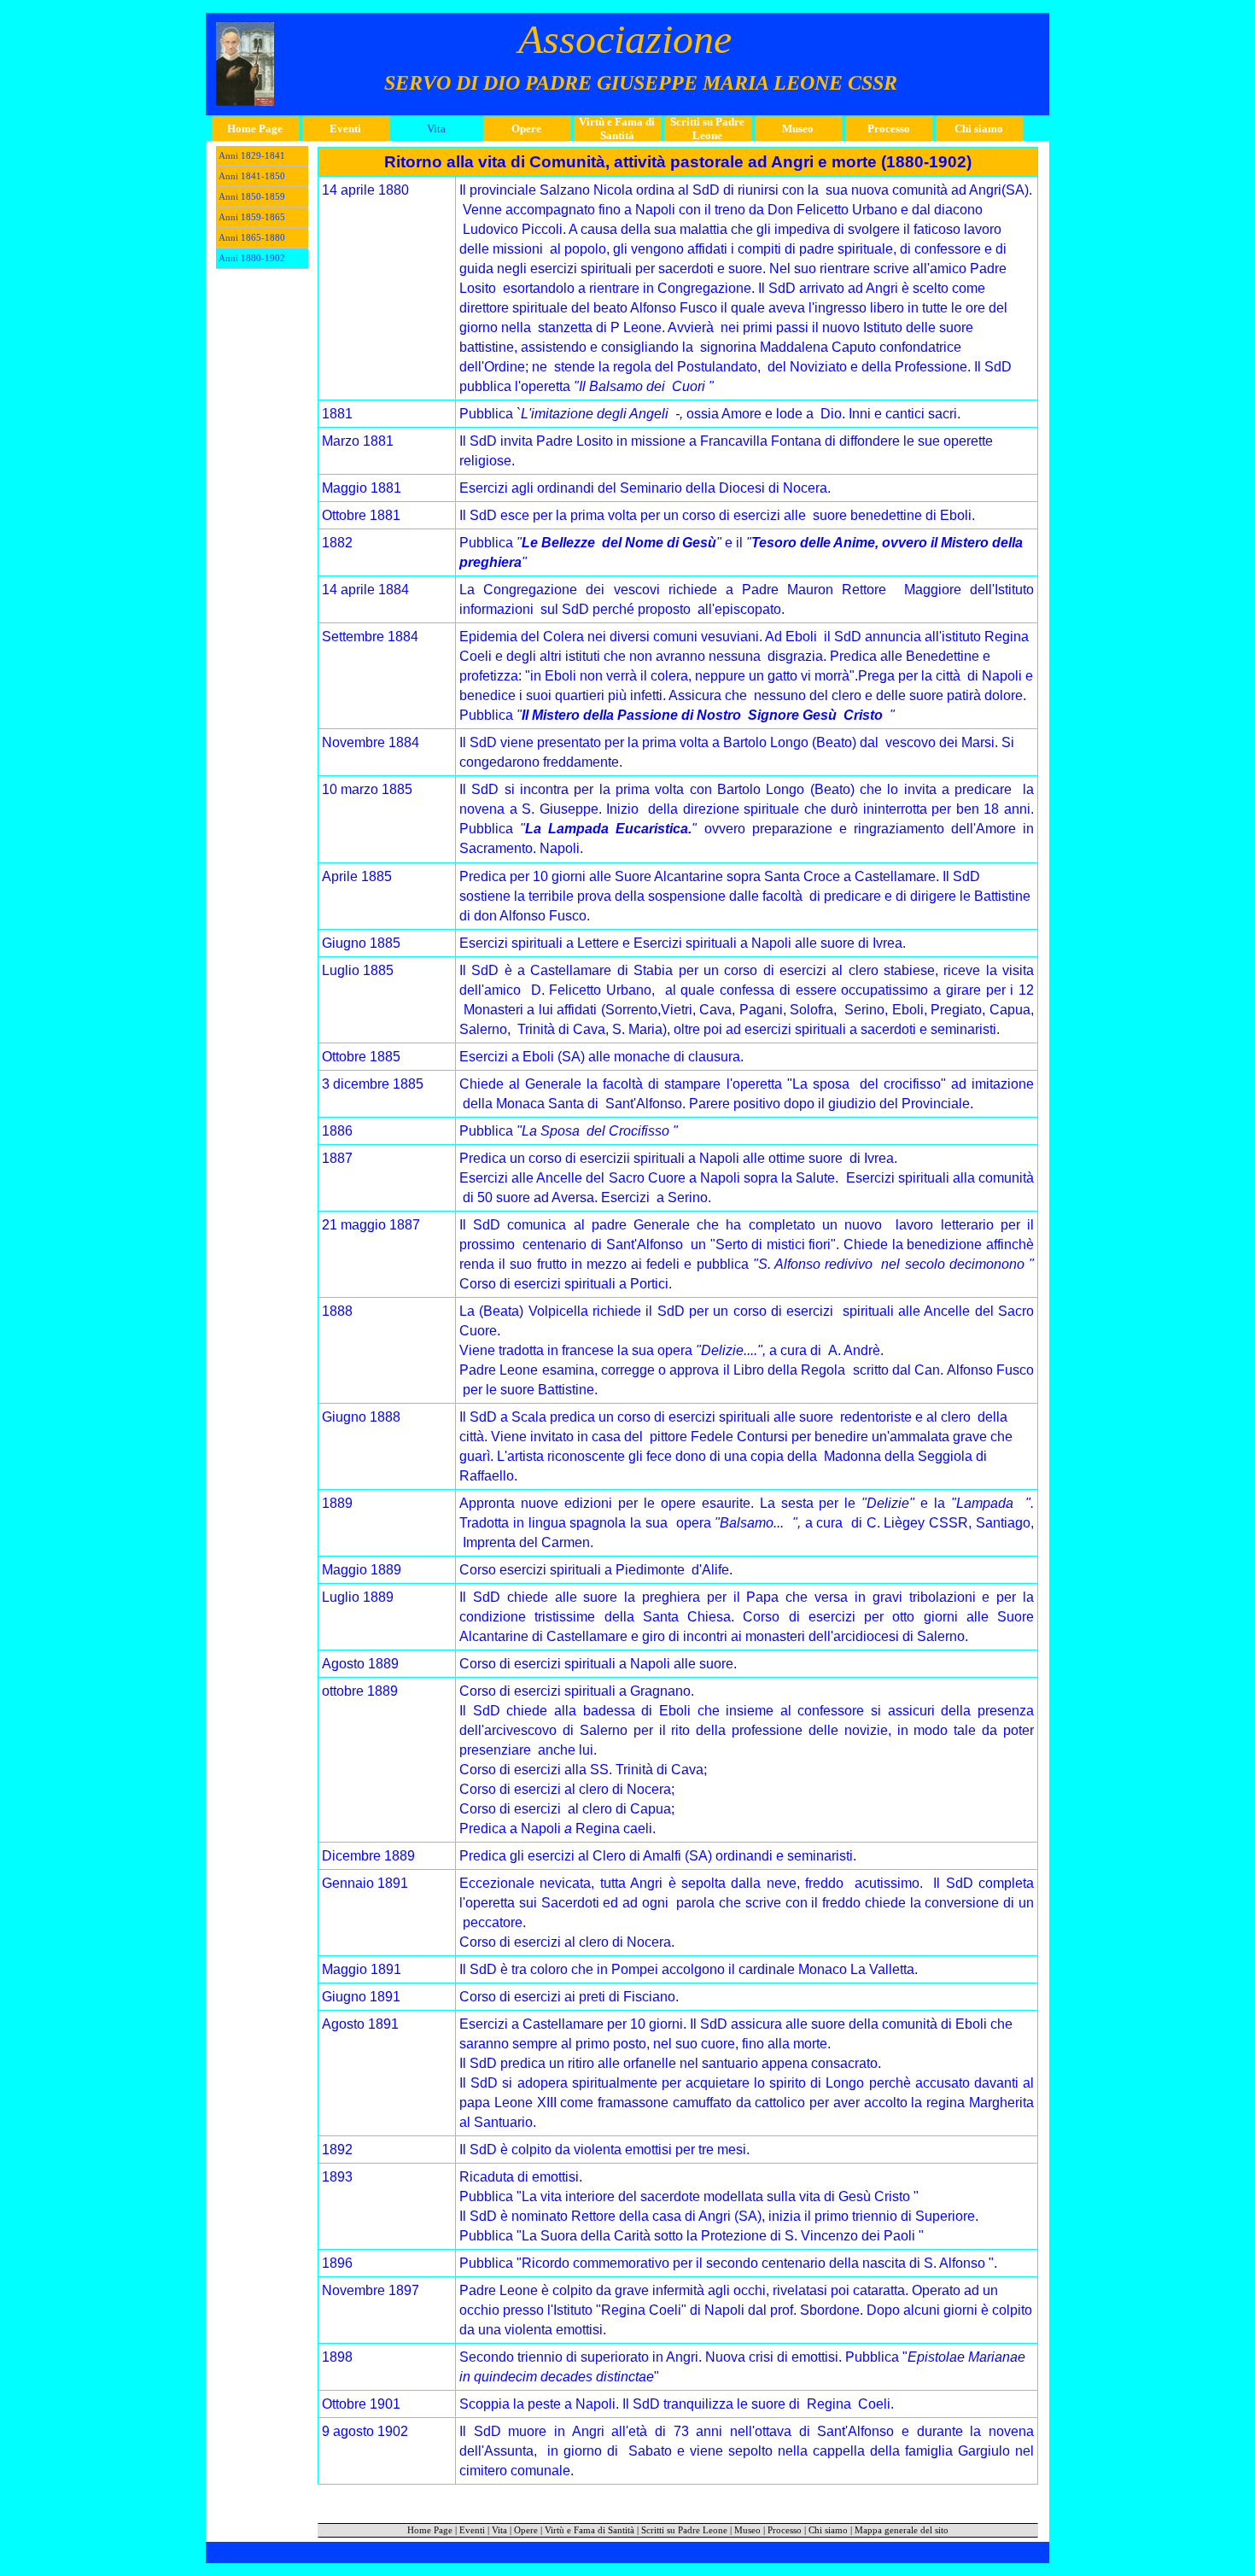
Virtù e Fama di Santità (590, 2530)
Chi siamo (828, 2530)
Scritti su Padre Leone (684, 2530)
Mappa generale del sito (902, 2530)
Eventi (472, 2530)
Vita (499, 2530)
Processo (785, 2530)
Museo (747, 2530)
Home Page (430, 2530)
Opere (526, 2530)
